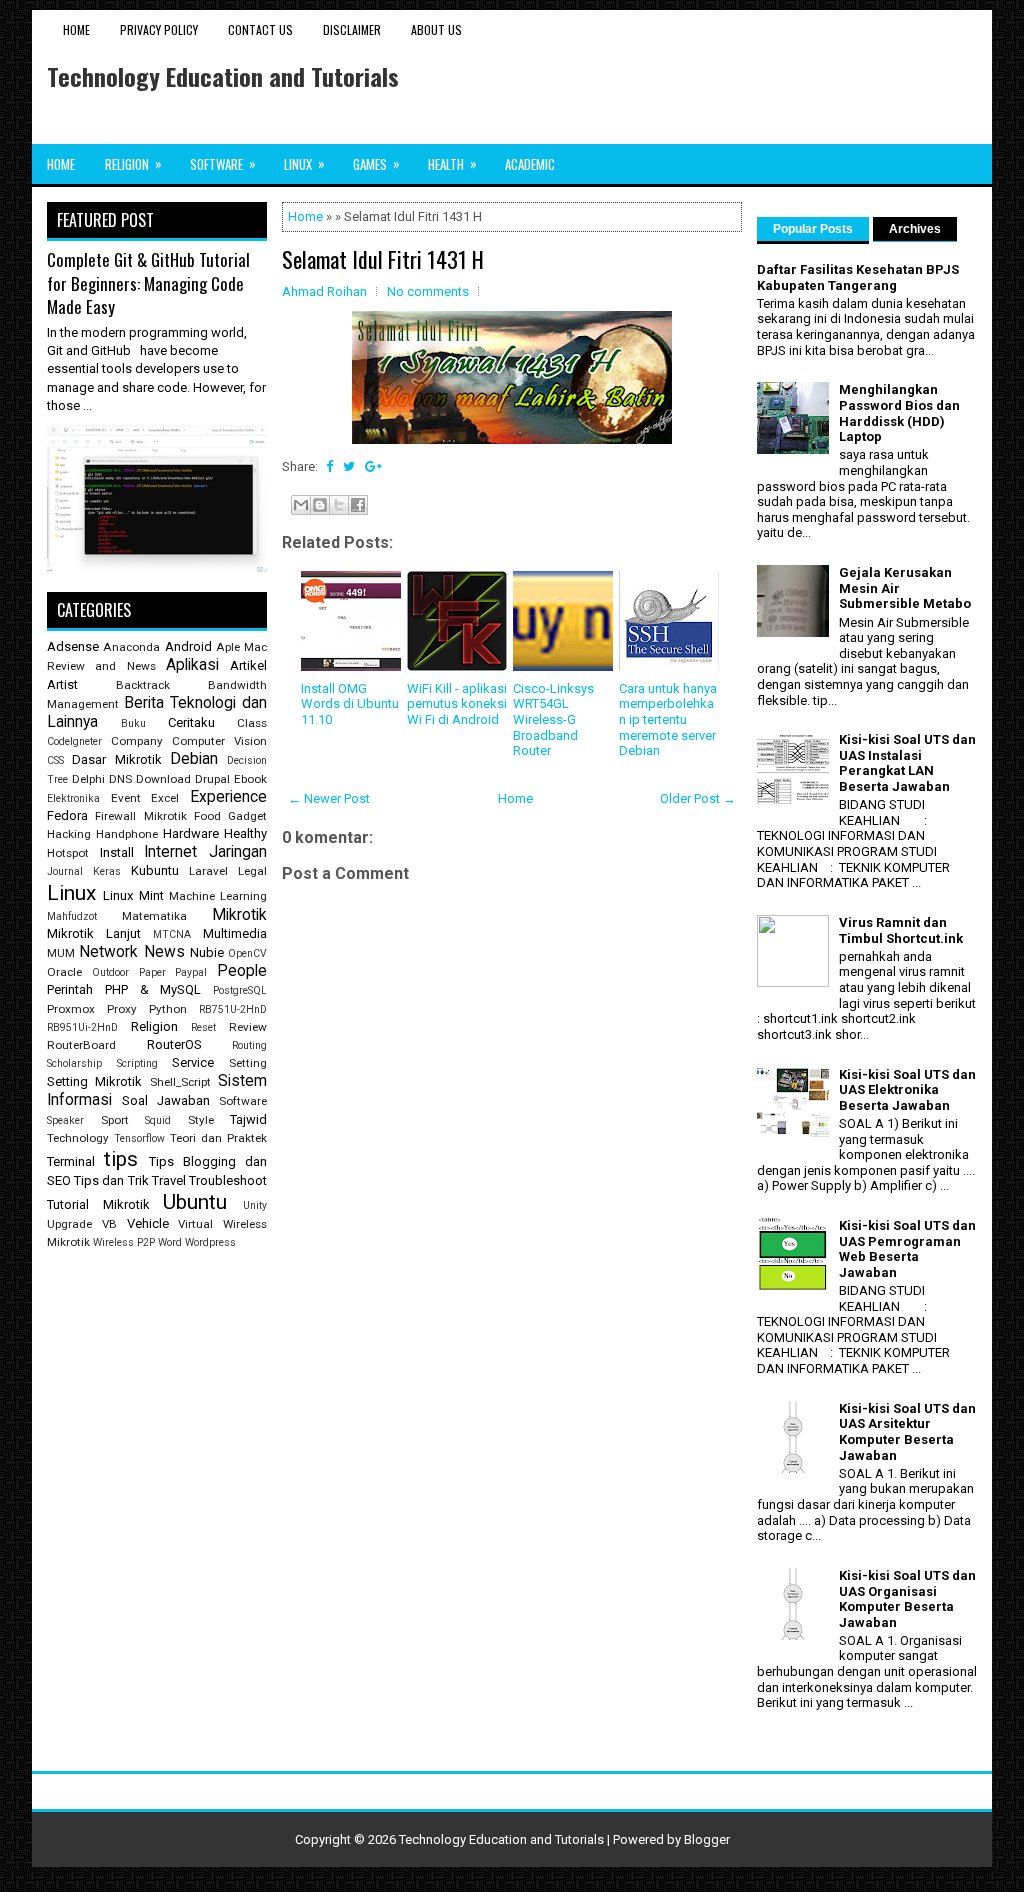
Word (170, 1242)
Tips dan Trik (111, 1180)
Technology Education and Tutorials (223, 76)
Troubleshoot (228, 1180)
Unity (255, 1205)
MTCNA (172, 934)
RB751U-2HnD (233, 1009)
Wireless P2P (124, 1242)
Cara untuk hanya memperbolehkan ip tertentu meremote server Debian (668, 719)
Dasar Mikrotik (116, 759)
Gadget (247, 816)
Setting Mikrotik (94, 1081)
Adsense (73, 646)
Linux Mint (133, 895)
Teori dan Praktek (218, 1138)
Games (376, 163)
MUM (61, 953)
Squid (158, 1120)
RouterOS (174, 1044)
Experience (228, 797)
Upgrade (69, 1224)
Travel (169, 1180)
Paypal (191, 972)
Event (126, 798)
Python (168, 1009)
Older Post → (698, 798)
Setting (248, 1063)
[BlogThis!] (320, 505)
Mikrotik (239, 915)
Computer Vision (219, 741)
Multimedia (235, 933)
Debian (194, 759)
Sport (115, 1120)
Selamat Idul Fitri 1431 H (383, 259)
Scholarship (74, 1063)
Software (223, 163)
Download (163, 779)
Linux (304, 163)
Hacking (69, 834)
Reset (203, 1027)
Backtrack (143, 685)
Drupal (212, 779)
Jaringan (238, 852)
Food (207, 816)
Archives (915, 229)
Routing (249, 1045)
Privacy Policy (159, 29)
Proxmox (71, 1009)
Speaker (65, 1120)
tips (121, 1159)
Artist (62, 684)
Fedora (67, 815)
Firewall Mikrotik (140, 816)
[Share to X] (339, 505)
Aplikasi (192, 665)
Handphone (127, 834)
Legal (252, 871)
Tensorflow (139, 1138)
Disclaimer (352, 29)
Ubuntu (195, 1202)
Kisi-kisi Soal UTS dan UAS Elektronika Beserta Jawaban (907, 1090)
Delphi (88, 779)
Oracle (64, 972)
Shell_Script (180, 1082)
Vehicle (148, 1223)
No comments (428, 291)
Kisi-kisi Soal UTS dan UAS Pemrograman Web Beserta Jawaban (907, 1249)
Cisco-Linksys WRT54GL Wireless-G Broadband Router (553, 719)
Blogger (707, 1839)
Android (188, 646)
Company (137, 741)
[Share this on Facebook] (329, 466)
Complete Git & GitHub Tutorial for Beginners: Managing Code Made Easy (148, 283)
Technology (78, 1138)
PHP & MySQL (153, 989)
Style (201, 1120)
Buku (133, 723)
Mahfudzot (72, 916)
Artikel (248, 665)
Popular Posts (813, 229)
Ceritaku (191, 722)
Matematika (154, 916)
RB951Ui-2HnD (82, 1027)
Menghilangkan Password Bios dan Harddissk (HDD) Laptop (899, 413)
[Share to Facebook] (358, 505)
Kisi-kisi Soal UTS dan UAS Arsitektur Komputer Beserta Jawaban (907, 1432)
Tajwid (248, 1119)
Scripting (137, 1063)
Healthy (245, 833)
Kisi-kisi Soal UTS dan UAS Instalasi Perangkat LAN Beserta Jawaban (907, 763)
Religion (133, 163)
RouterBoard (81, 1045)
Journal (65, 871)
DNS (120, 779)
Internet (170, 852)
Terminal (71, 1161)
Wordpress (210, 1242)
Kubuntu (155, 870)
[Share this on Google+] (373, 466)
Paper (152, 972)
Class (252, 723)
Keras (107, 871)
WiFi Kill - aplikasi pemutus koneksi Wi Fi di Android (457, 704)
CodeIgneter (74, 741)
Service (193, 1062)
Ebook (250, 779)
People (242, 971)
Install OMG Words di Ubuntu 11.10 (350, 704)
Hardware (191, 833)
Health (452, 163)
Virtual (195, 1224)
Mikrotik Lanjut (94, 933)
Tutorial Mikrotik (98, 1204)
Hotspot (68, 853)
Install (117, 852)
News (164, 952)
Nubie (207, 952)
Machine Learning (218, 896)
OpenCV (247, 953)
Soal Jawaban (166, 1100)
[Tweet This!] (349, 466)
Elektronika (73, 798)
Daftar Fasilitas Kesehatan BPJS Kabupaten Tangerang (858, 277)
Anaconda (131, 647)
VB (109, 1224)
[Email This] (301, 505)
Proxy (122, 1009)
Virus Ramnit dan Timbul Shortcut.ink (901, 930)
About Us (436, 29)
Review (248, 1027)
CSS (55, 760)
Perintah (70, 989)
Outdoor (110, 972)
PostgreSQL (240, 990)
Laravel (208, 871)
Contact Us (260, 29)
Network (108, 952)
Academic (530, 164)
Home (76, 29)
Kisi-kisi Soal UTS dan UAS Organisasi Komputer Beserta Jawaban (907, 1599)
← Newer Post (329, 798)
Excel (165, 798)
